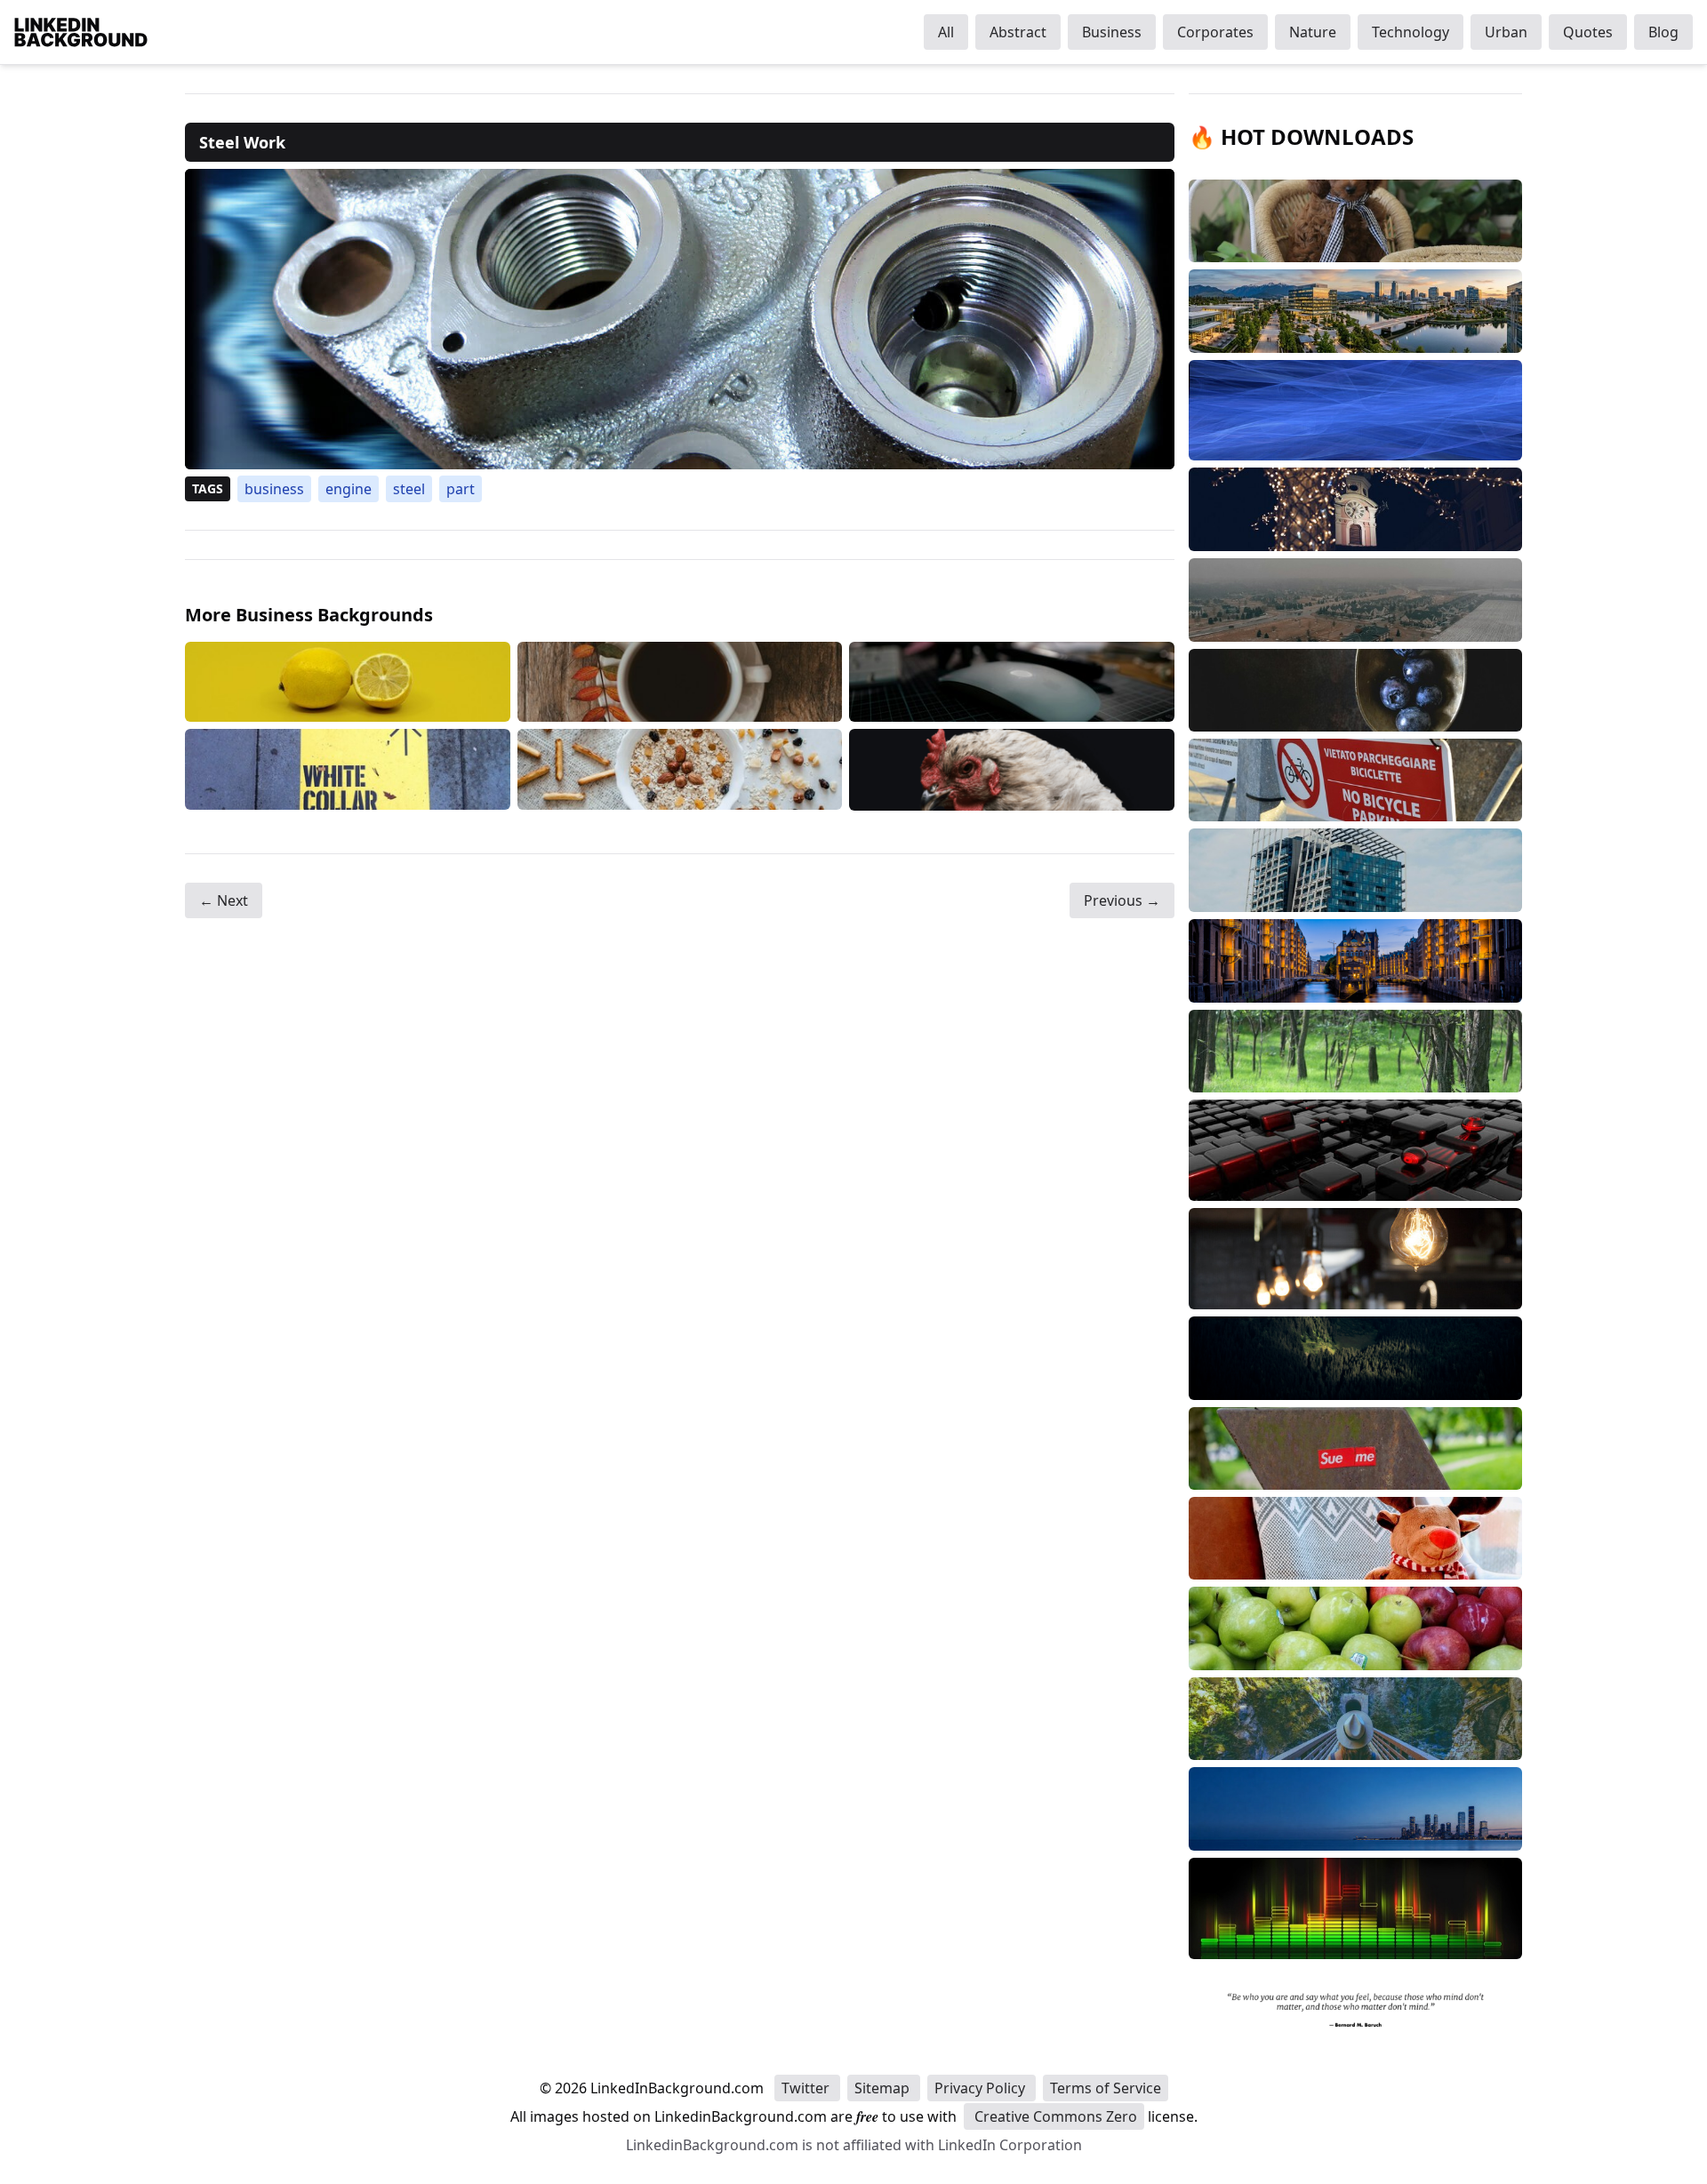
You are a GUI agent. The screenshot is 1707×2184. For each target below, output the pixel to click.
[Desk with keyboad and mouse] (1012, 682)
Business (1112, 32)
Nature (1313, 32)
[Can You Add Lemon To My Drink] (348, 682)
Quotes (1588, 32)
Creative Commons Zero (1054, 2116)
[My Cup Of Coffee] (680, 682)
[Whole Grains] (680, 769)
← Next (224, 900)
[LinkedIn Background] (81, 32)
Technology (1410, 32)
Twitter (807, 2088)
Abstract (1018, 32)
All (946, 32)
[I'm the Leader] (1012, 769)
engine (349, 489)
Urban (1506, 32)
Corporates (1215, 32)
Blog (1663, 32)
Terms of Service (1106, 2088)
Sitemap (884, 2088)
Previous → (1122, 900)
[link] (680, 319)
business (274, 489)
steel (409, 489)
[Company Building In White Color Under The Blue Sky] (348, 769)
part (461, 489)
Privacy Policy (982, 2088)
